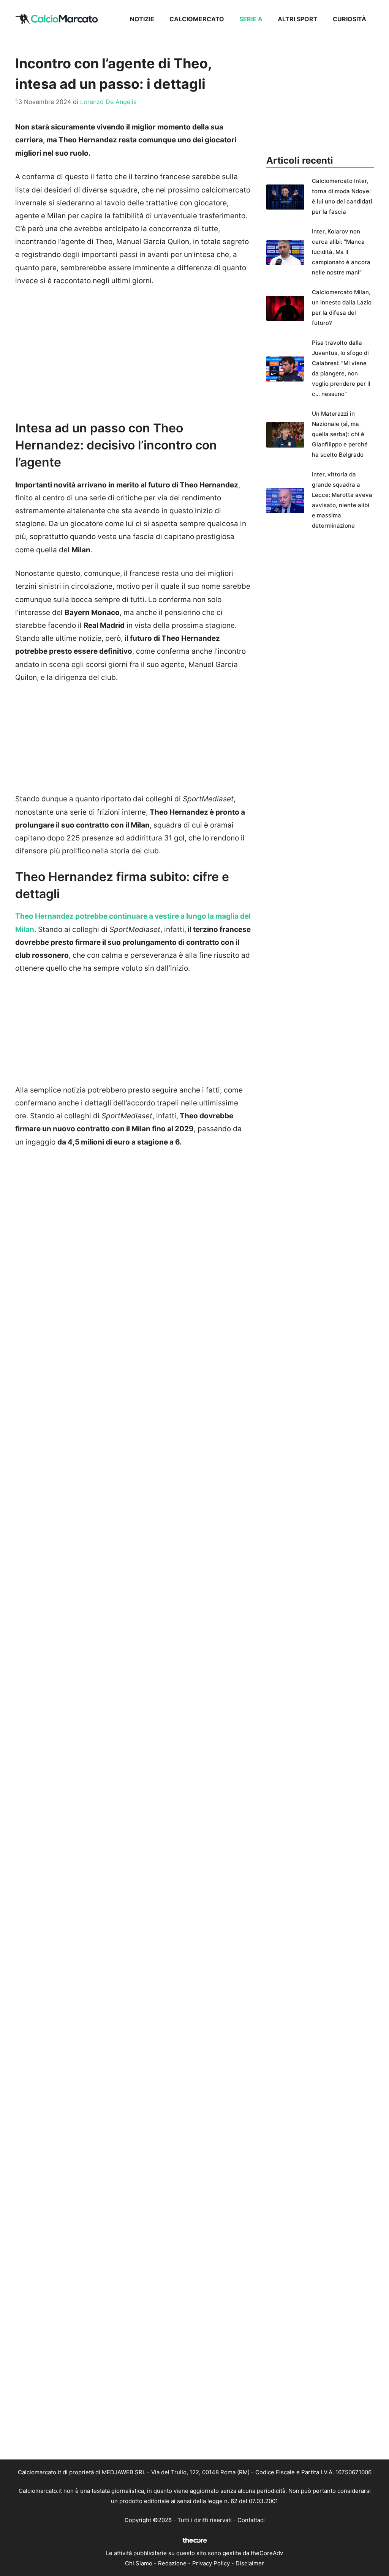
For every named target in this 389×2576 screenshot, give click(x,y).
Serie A (251, 19)
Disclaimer (250, 2563)
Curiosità (349, 19)
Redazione (172, 2563)
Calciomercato (197, 19)
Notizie (142, 19)
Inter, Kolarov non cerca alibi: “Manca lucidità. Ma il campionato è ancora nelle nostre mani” (341, 252)
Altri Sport (298, 19)
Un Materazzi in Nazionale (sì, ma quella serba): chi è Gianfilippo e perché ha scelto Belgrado (340, 434)
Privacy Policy (211, 2563)
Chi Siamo (139, 2563)
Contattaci (251, 2520)
